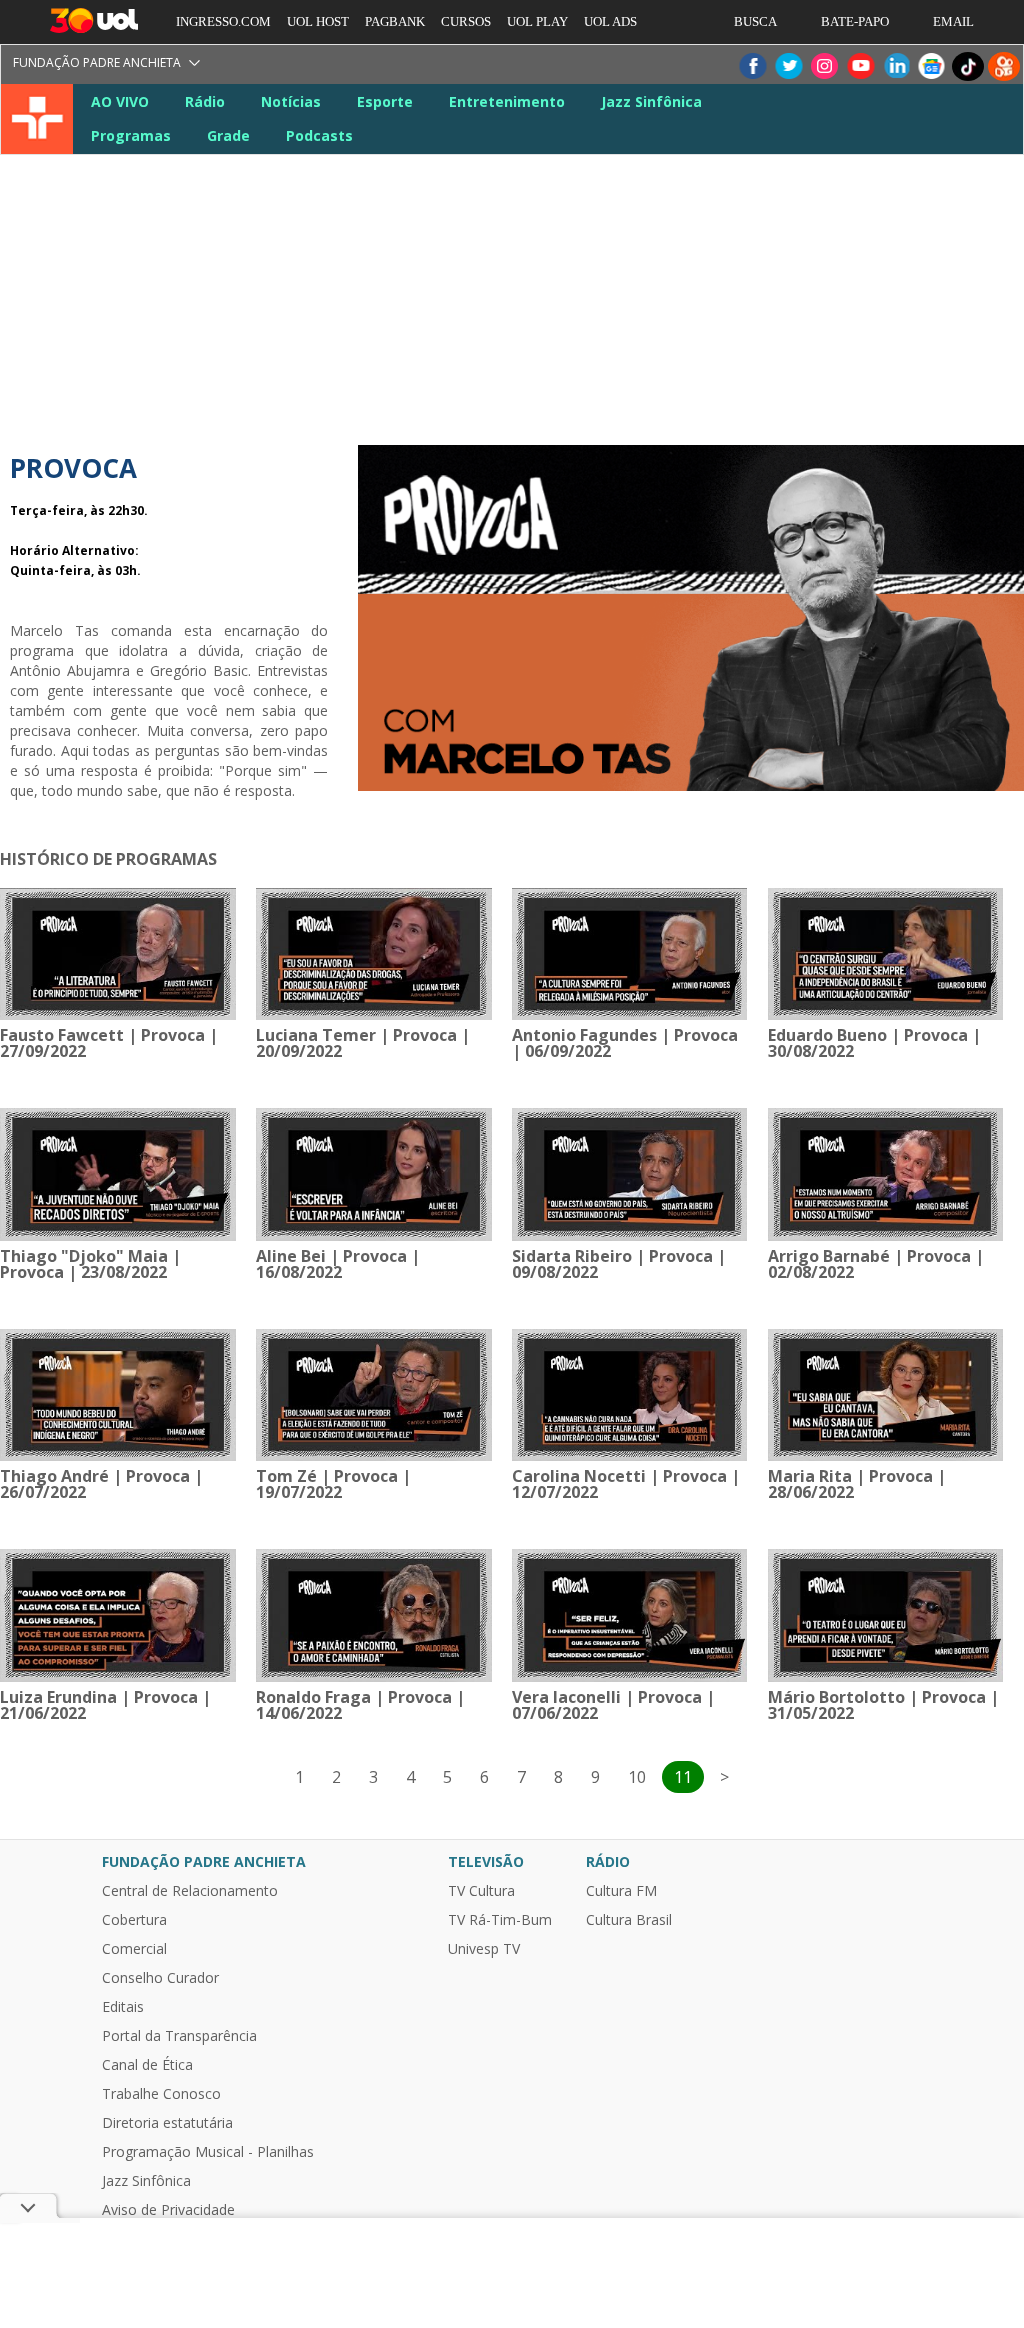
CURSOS (466, 21)
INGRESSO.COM (223, 21)
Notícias (291, 101)
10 (637, 1777)
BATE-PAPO (855, 21)
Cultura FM (621, 1891)
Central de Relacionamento (190, 1891)
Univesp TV (484, 1949)
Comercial (134, 1949)
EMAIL (953, 21)
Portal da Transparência (179, 2036)
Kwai (1004, 66)
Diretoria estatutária (167, 2123)
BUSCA (755, 21)
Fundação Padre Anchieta (97, 62)
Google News (932, 66)
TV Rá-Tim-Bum (500, 1920)
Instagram (824, 66)
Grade (228, 135)
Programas (131, 135)
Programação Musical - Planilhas (208, 2152)
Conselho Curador (160, 1978)
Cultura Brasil (629, 1920)
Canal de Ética (147, 2065)
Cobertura (134, 1920)
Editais (123, 2007)
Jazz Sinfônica (651, 101)
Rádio (205, 101)
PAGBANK (395, 21)
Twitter (788, 66)
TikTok (968, 66)
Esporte (385, 101)
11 (683, 1777)
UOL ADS (610, 21)
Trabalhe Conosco (161, 2094)
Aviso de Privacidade (168, 2210)
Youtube (860, 66)
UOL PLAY (537, 21)
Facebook (752, 66)
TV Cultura (38, 119)
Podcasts (319, 135)
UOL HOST (318, 21)
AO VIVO (120, 101)
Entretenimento (507, 101)
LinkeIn (896, 66)
